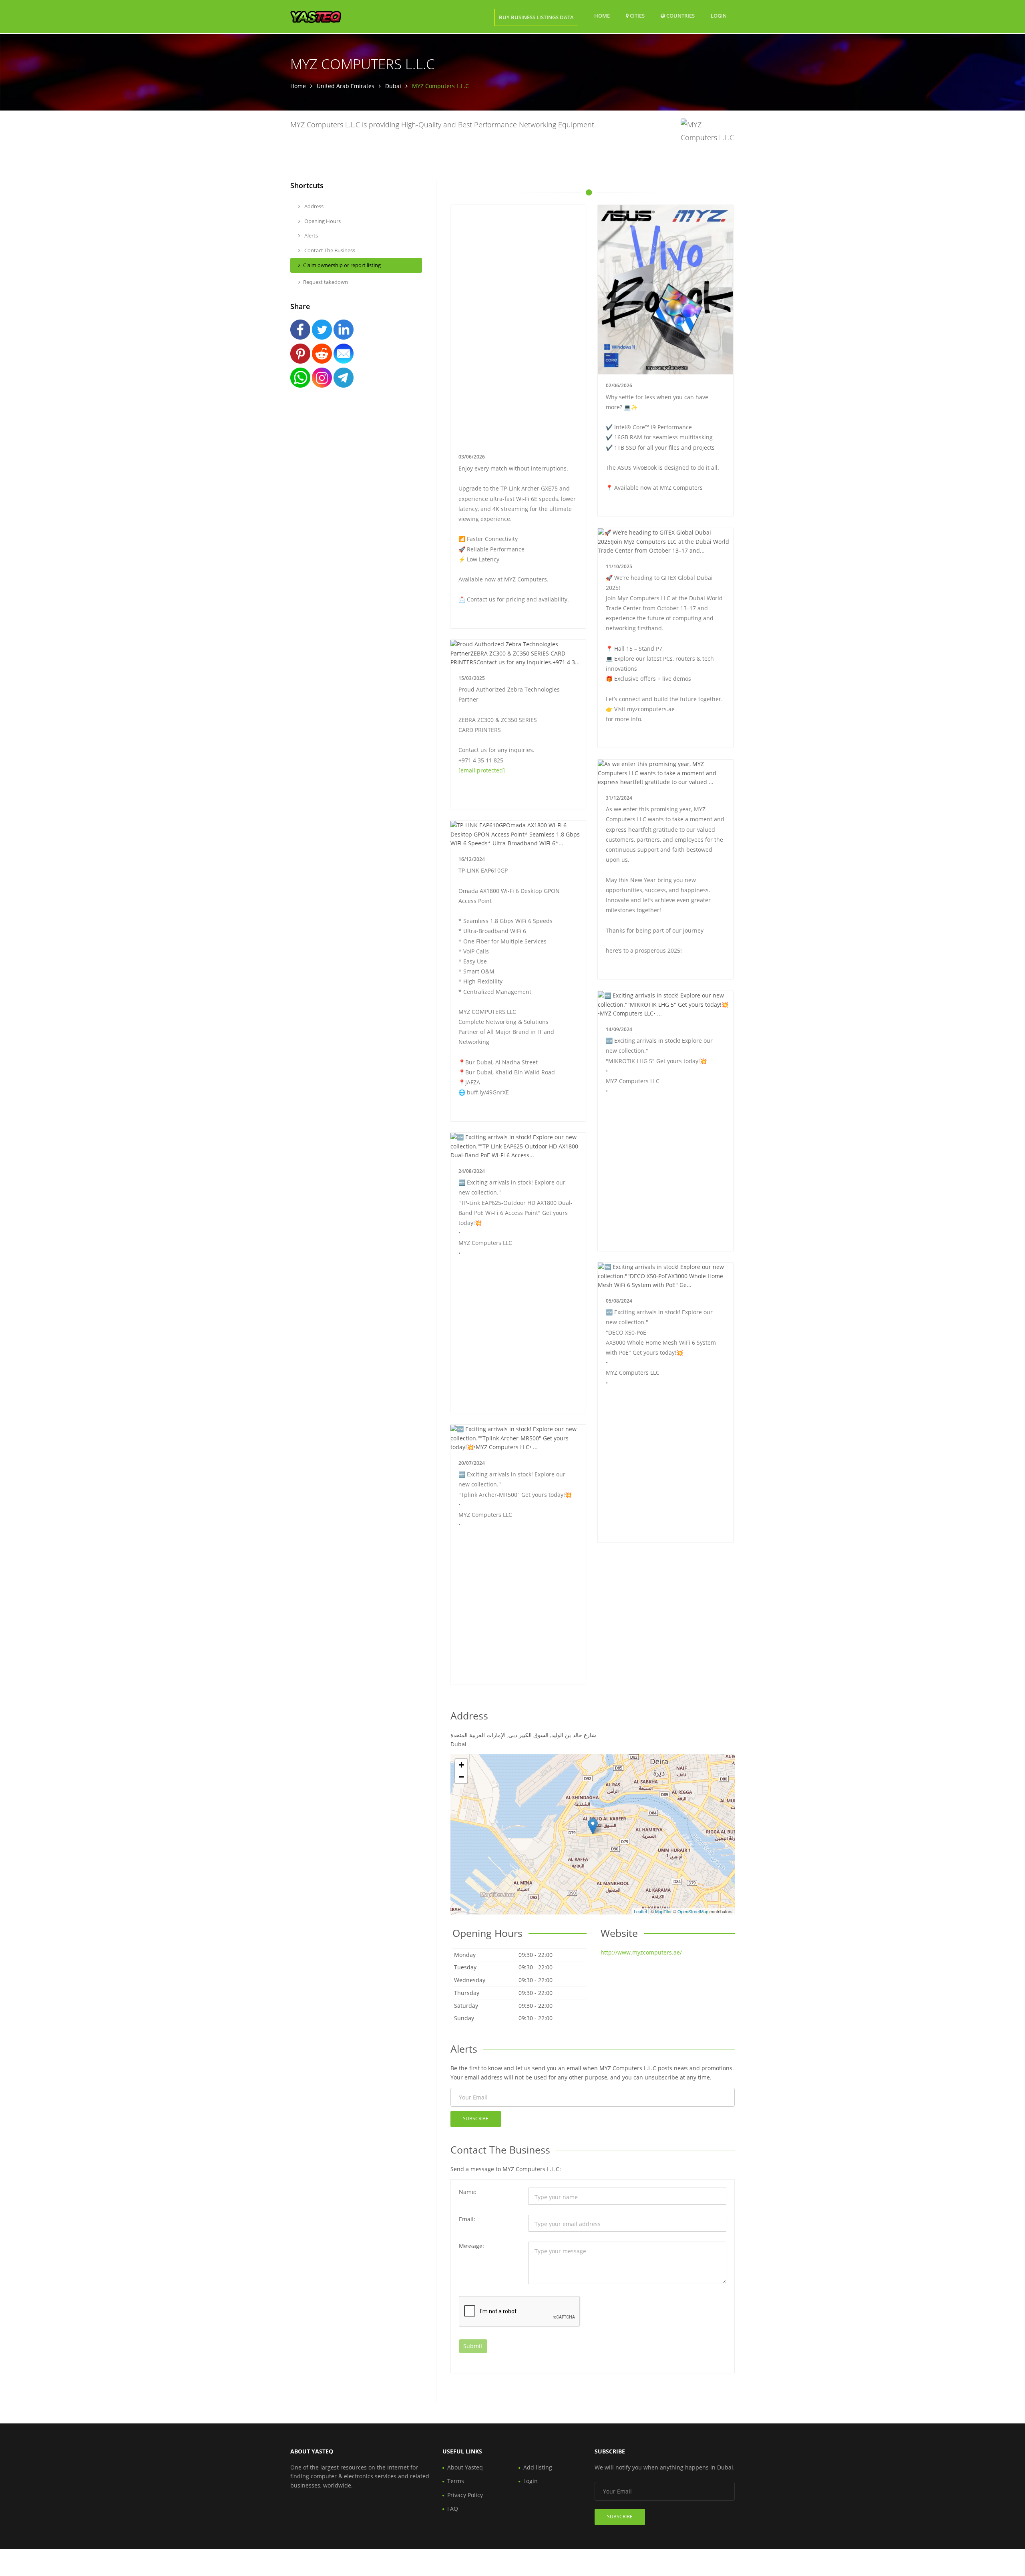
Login (719, 15)
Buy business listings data (536, 17)
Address (313, 206)
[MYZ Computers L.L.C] (593, 1826)
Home (602, 16)
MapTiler (663, 1911)
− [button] (461, 1777)
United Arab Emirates (346, 86)
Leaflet (640, 1911)
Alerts (311, 235)
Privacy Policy (465, 2495)
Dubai (393, 86)
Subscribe (476, 2119)
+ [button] (461, 1765)
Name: (468, 2192)
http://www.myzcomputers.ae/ (641, 1952)
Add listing (538, 2467)
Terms (456, 2481)
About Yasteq (465, 2467)
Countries (680, 15)
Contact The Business (329, 250)
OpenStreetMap (693, 1911)
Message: (471, 2246)
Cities (637, 16)
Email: (467, 2219)
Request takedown (326, 282)
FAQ (453, 2509)
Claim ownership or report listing (342, 265)
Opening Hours (322, 221)
